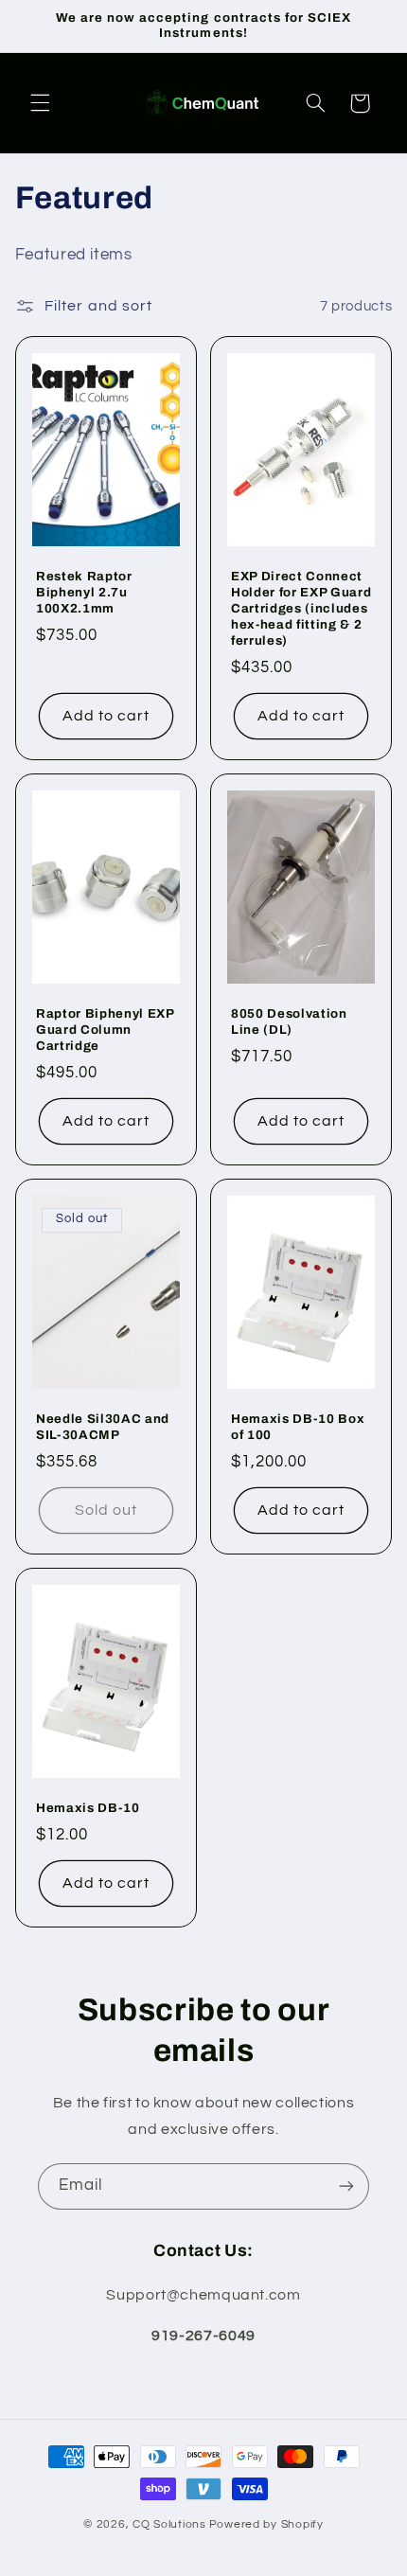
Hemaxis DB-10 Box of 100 (298, 1427)
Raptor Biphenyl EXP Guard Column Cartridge (105, 1030)
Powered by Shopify (266, 2524)
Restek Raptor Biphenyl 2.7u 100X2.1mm (84, 592)
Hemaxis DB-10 (88, 1808)
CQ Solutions (169, 2524)
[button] (40, 103)
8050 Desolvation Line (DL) (289, 1022)
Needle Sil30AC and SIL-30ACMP (103, 1427)
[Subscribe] (346, 2186)
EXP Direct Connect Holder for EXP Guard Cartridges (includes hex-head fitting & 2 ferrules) (301, 608)
